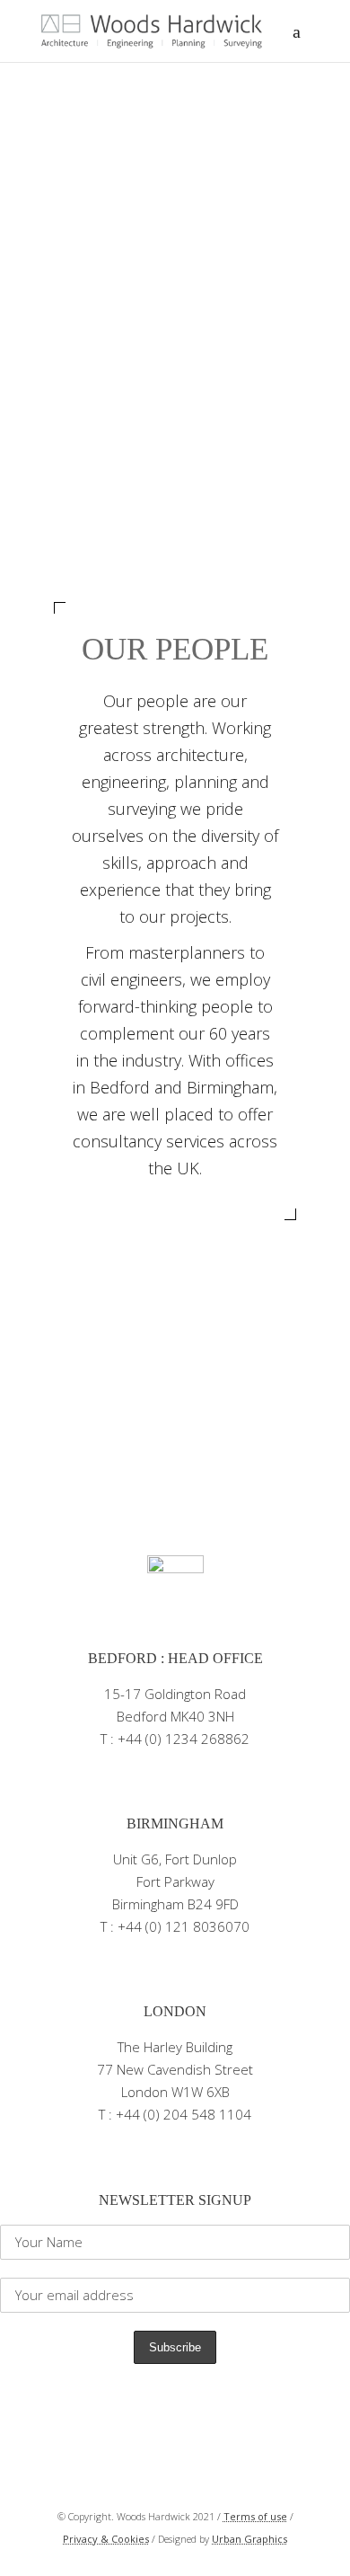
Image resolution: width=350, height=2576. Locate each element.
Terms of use (255, 2516)
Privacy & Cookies (106, 2539)
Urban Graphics (249, 2539)
